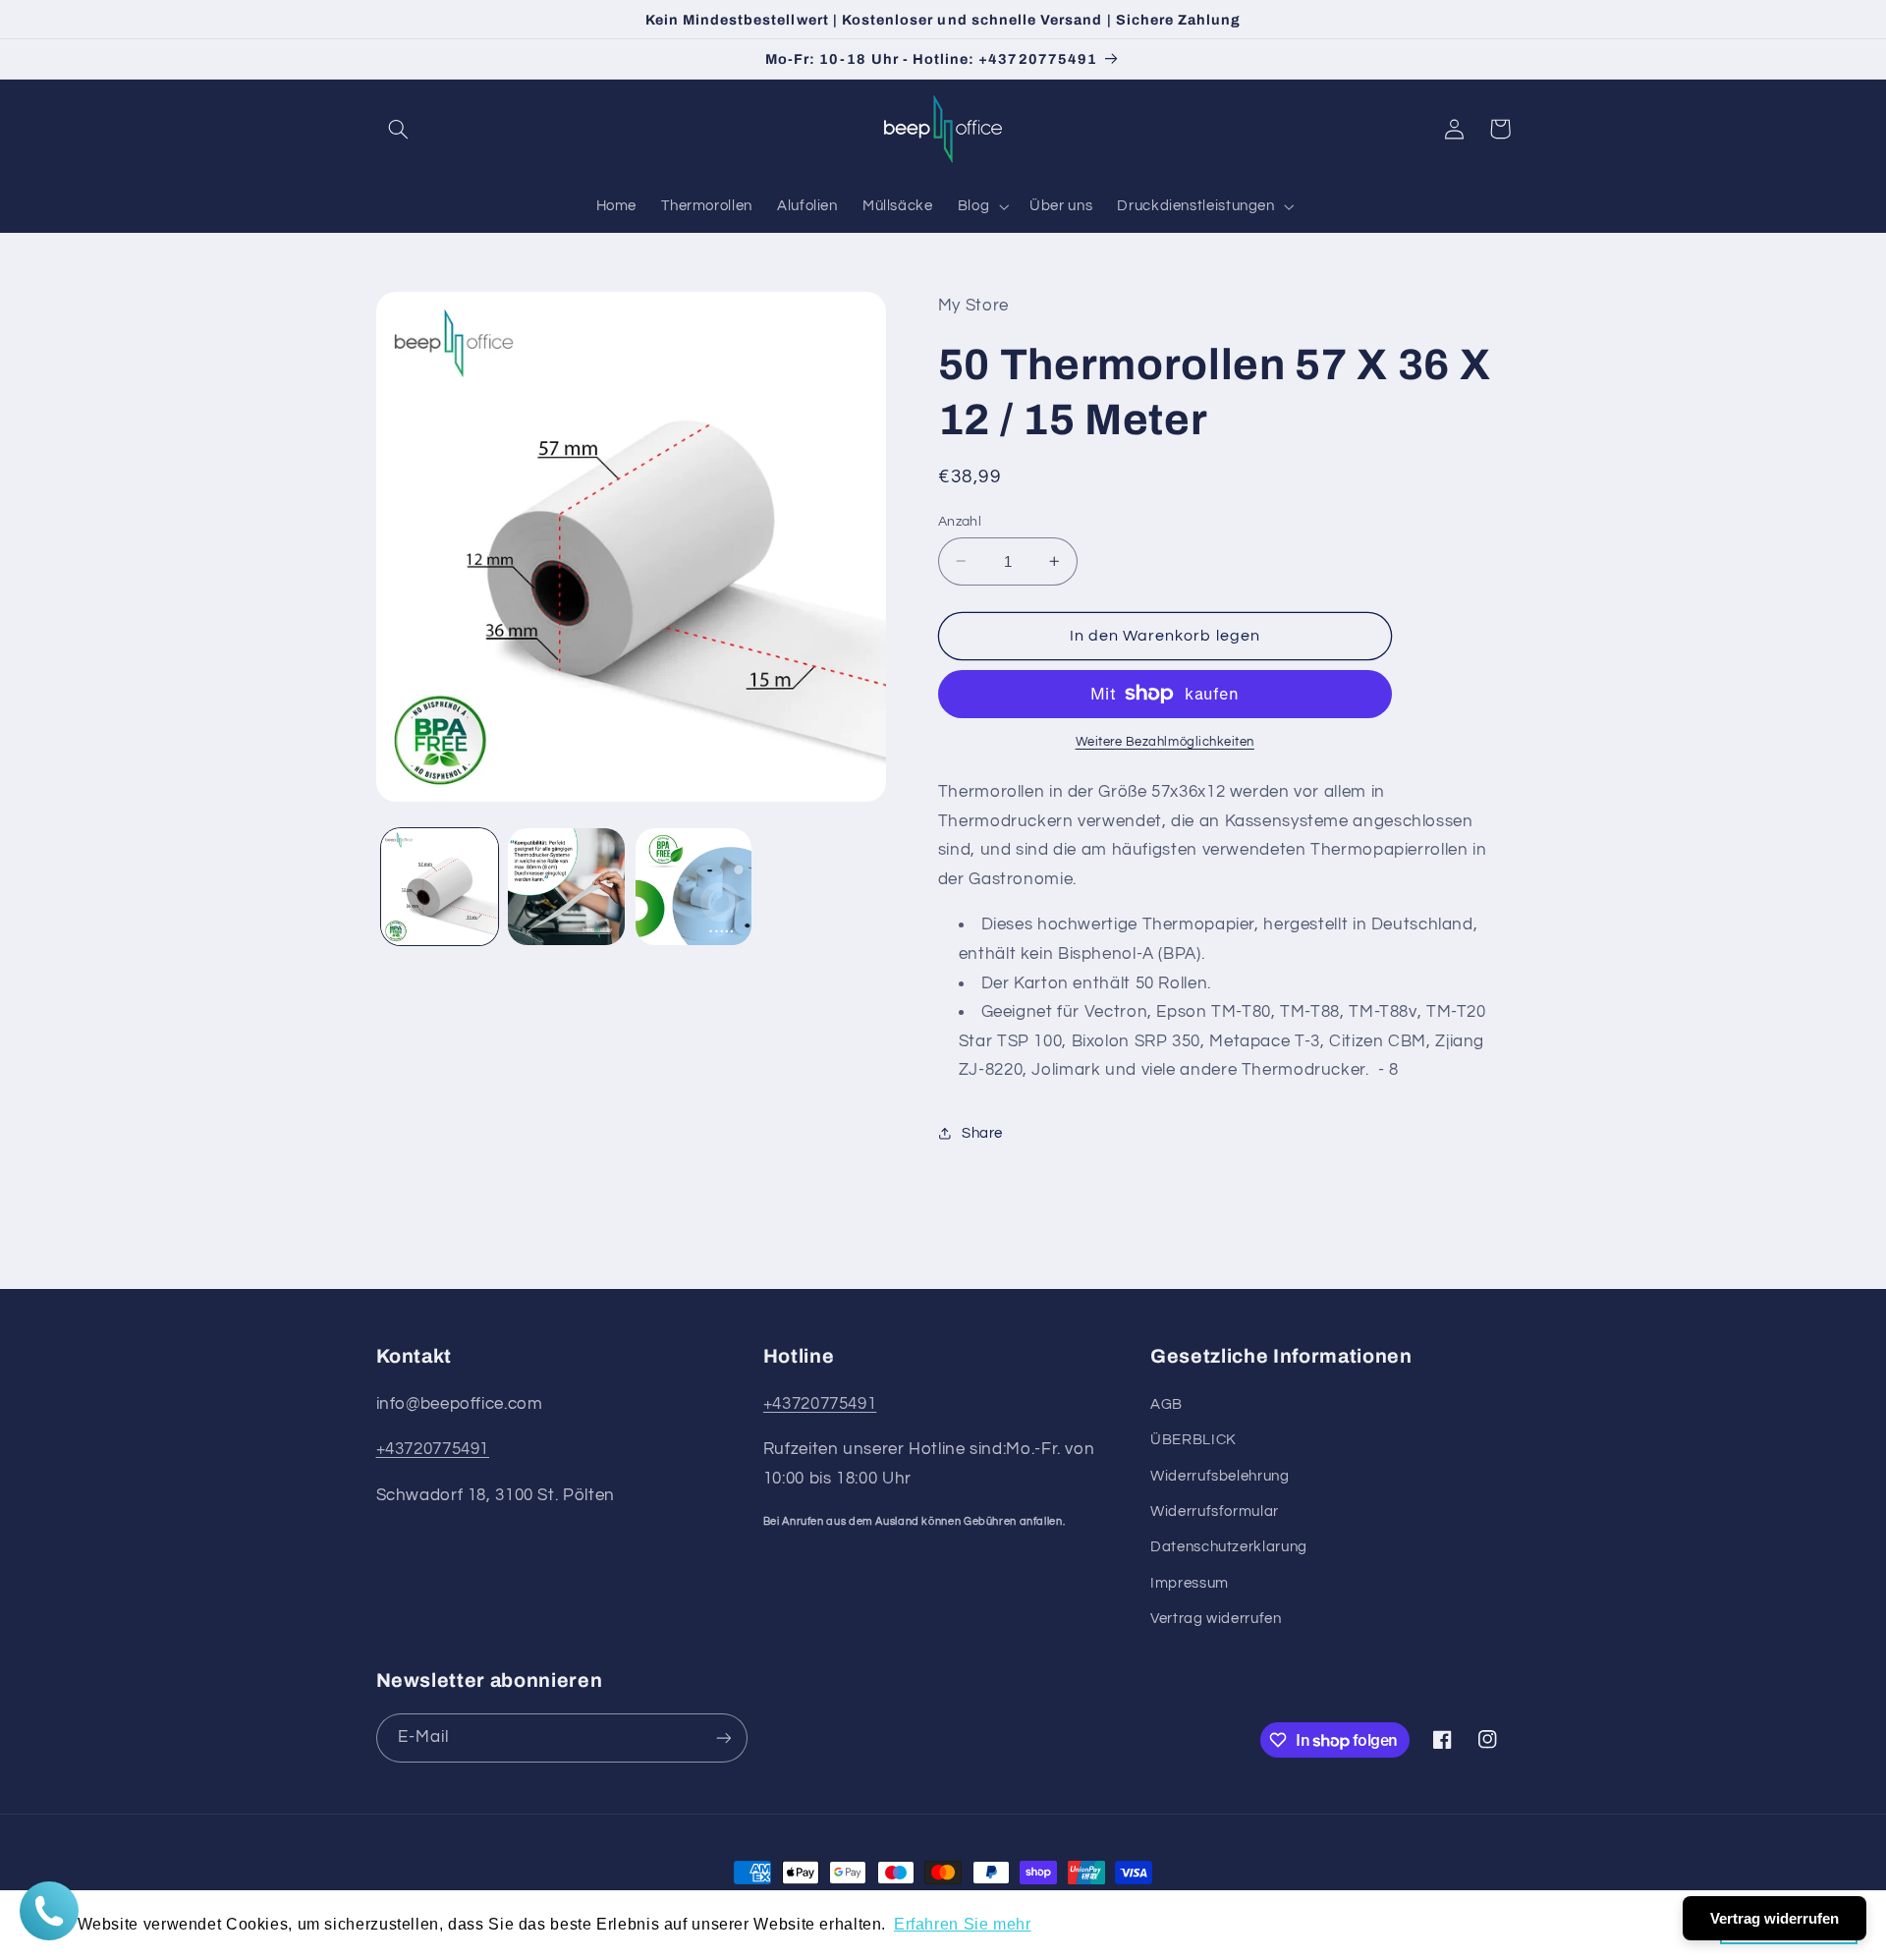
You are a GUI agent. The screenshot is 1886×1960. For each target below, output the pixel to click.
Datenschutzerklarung (1229, 1547)
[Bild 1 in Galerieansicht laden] (440, 887)
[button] (399, 129)
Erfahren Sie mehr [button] (963, 1924)
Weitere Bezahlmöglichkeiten (1165, 742)
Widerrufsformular (1215, 1512)
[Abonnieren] (723, 1737)
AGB (1166, 1404)
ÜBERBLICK (1193, 1440)
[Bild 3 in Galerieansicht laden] (694, 887)
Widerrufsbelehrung (1220, 1476)
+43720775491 (433, 1449)
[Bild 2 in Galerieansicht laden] (566, 887)
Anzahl (960, 521)
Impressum (1190, 1583)
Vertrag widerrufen (1216, 1619)
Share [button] (982, 1133)
